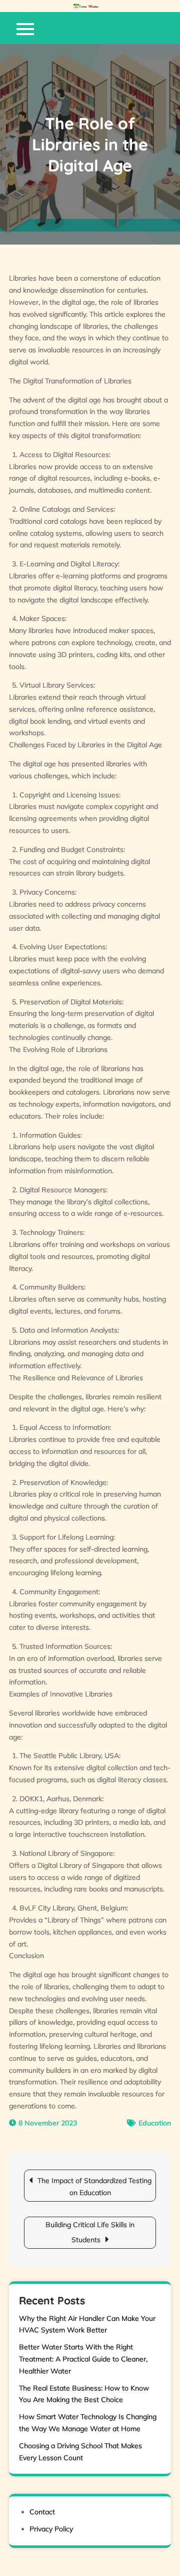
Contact (42, 2512)
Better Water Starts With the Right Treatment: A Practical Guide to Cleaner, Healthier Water (83, 2359)
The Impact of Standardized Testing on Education (94, 2187)
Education (155, 2123)
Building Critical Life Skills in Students (90, 2232)
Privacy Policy (51, 2529)
